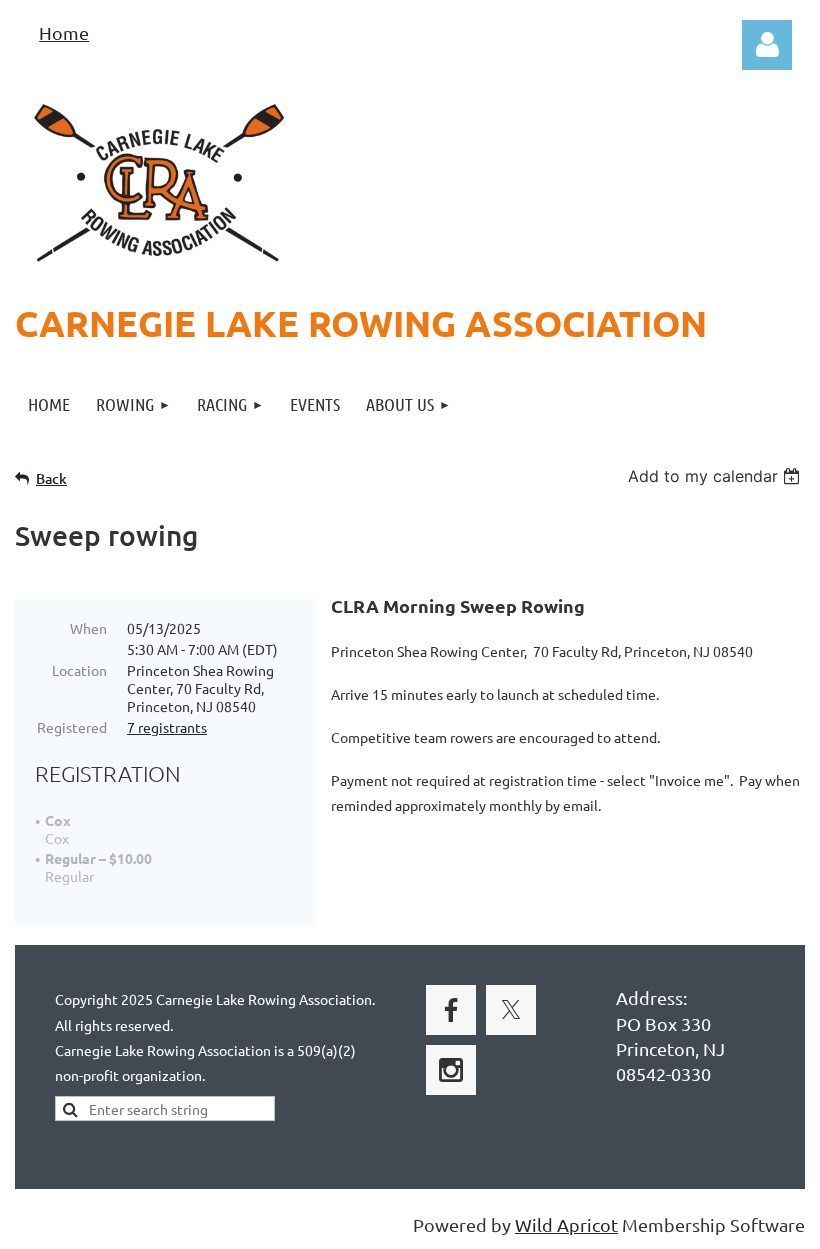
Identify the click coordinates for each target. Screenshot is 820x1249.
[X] (511, 1010)
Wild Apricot (566, 1224)
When (88, 628)
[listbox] (716, 476)
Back (51, 478)
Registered (72, 727)
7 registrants (167, 727)
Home (64, 32)
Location (79, 670)
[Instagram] (451, 1070)
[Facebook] (451, 1010)
